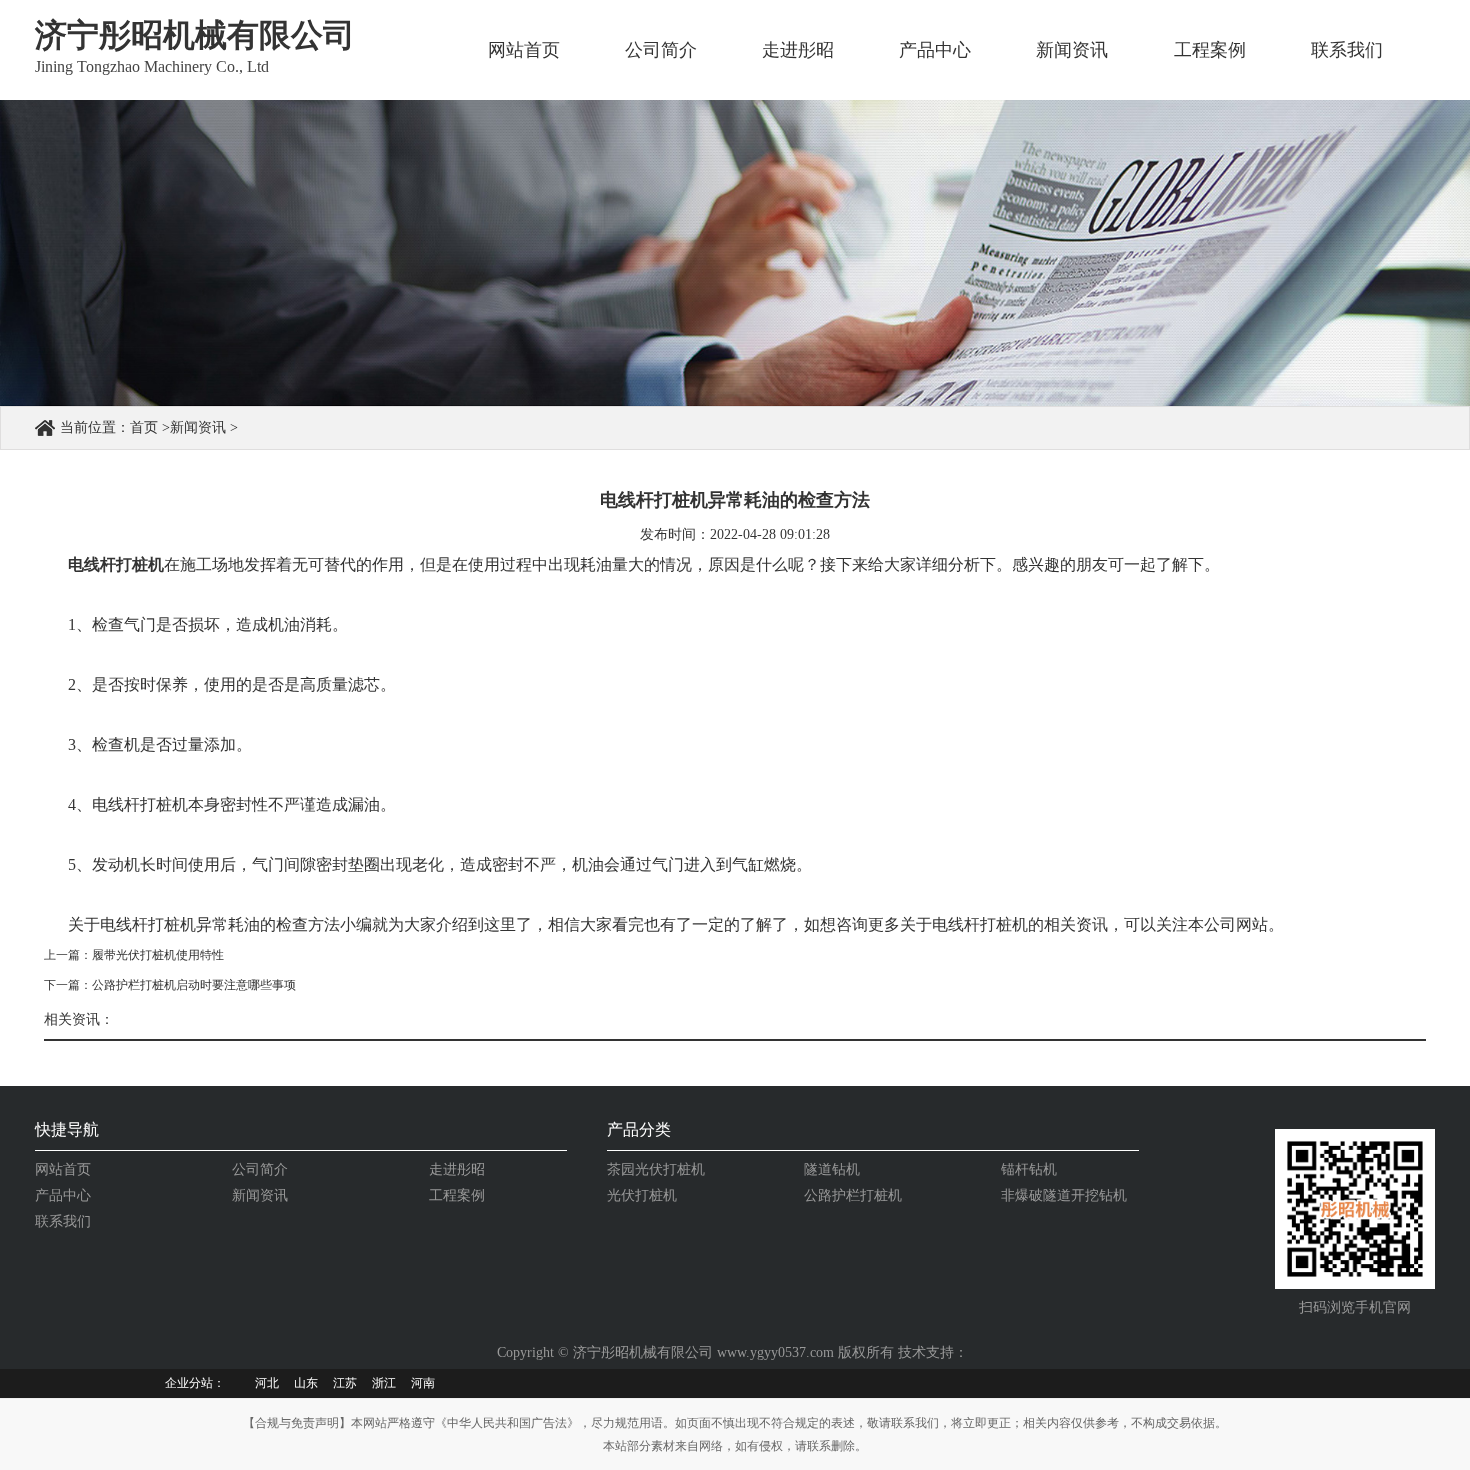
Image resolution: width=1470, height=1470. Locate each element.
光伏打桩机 (642, 1195)
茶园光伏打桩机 (656, 1169)
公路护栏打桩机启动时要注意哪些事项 (194, 985)
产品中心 (935, 50)
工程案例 (1210, 50)
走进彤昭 (798, 50)
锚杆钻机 (1029, 1169)
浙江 (384, 1383)
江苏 (345, 1383)
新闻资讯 (1072, 50)
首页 (144, 427)
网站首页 (524, 50)
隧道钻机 (832, 1169)
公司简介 (661, 50)
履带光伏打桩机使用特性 (158, 955)
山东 (306, 1383)
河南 (423, 1383)
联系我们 (1347, 50)
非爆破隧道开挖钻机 (1064, 1195)
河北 (267, 1383)
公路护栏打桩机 (853, 1195)
